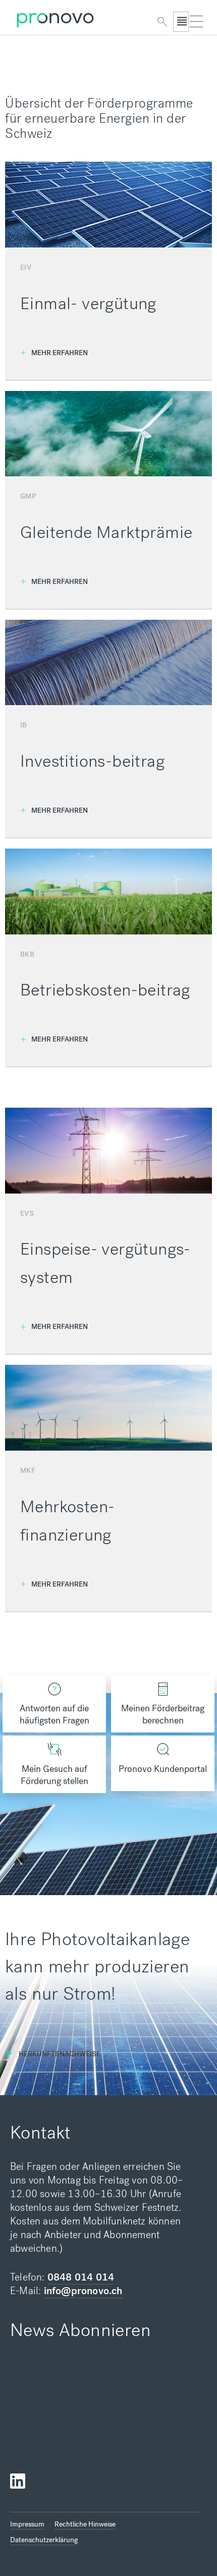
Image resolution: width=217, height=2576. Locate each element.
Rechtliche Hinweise (85, 2524)
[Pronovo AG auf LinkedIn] (18, 2481)
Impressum (27, 2524)
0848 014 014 (81, 2277)
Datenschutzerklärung (44, 2540)
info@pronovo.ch (83, 2291)
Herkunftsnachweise (60, 2054)
